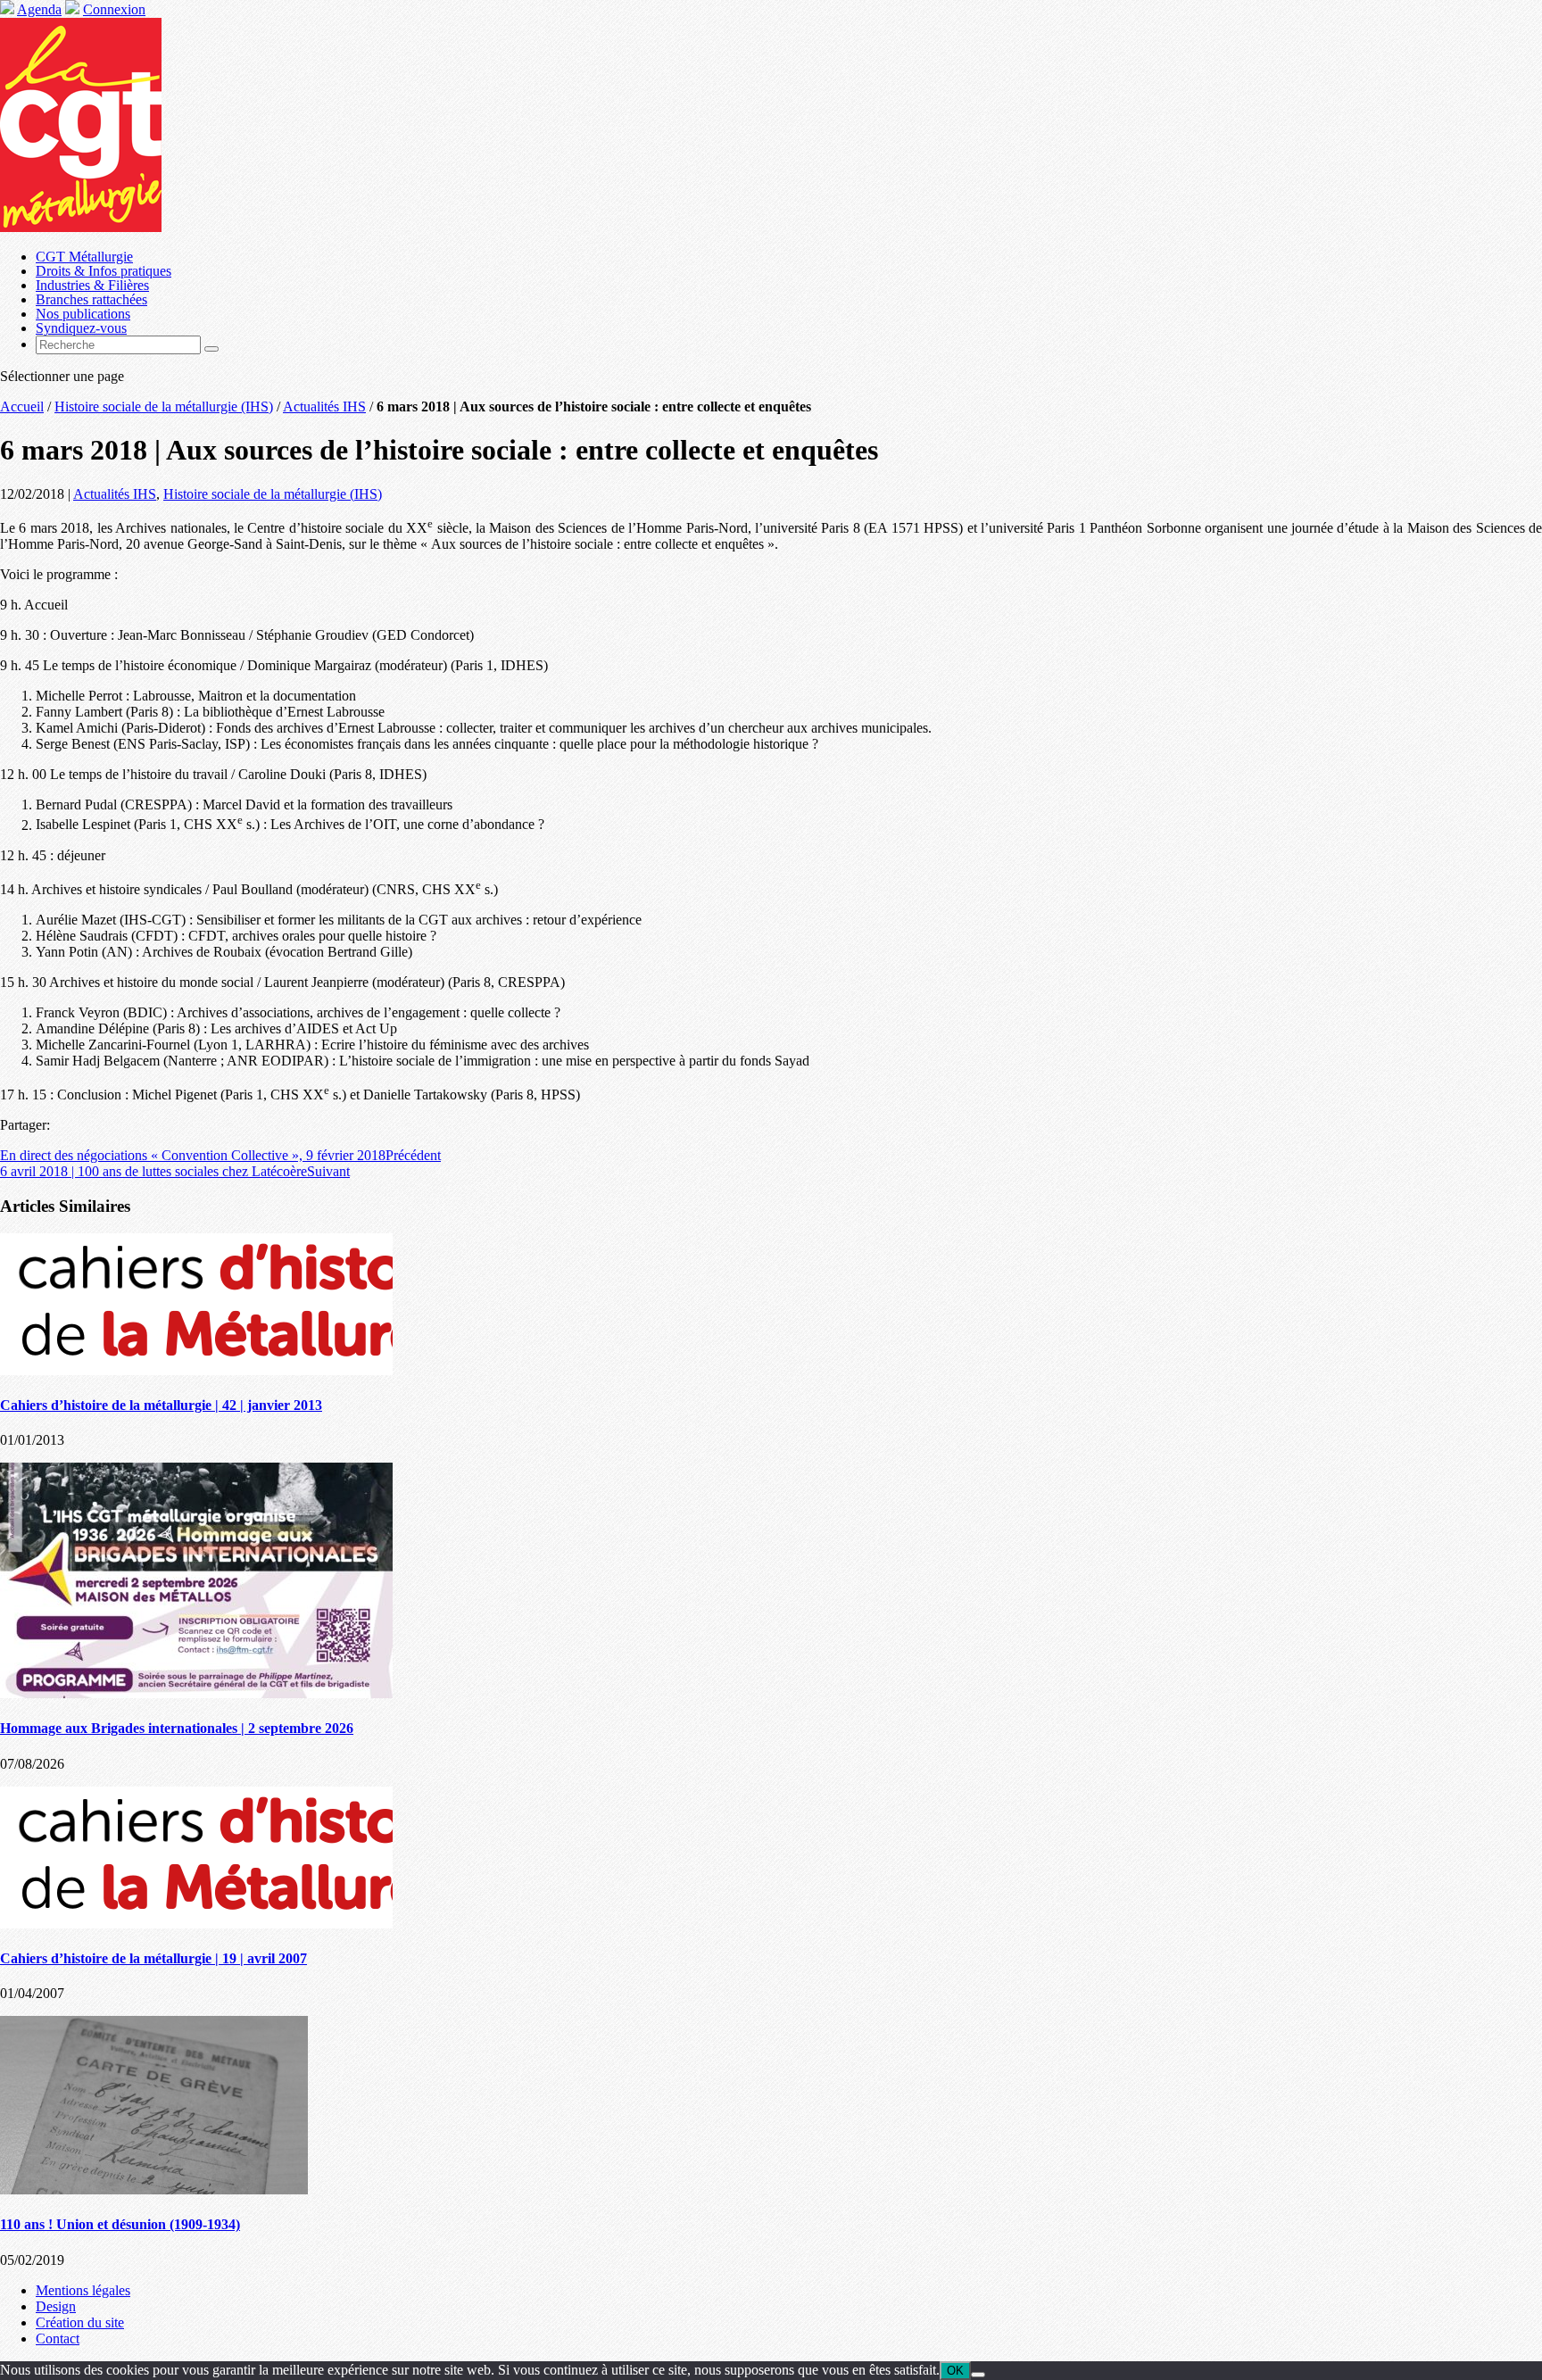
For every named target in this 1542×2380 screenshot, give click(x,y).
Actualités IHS (324, 406)
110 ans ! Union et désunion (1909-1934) (120, 2224)
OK (955, 2371)
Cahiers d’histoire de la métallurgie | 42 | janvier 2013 (161, 1405)
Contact (58, 2339)
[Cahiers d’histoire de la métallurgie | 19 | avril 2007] (196, 1924)
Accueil (22, 406)
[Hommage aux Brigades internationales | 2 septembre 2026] (196, 1693)
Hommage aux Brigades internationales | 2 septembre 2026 (177, 1728)
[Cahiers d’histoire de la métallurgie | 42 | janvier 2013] (196, 1370)
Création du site (80, 2322)
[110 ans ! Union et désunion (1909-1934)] (154, 2189)
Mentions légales (83, 2290)
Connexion (114, 9)
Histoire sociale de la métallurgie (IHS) (164, 406)
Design (56, 2306)
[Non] (978, 2375)
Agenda (39, 9)
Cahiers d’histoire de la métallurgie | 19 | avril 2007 (153, 1958)
